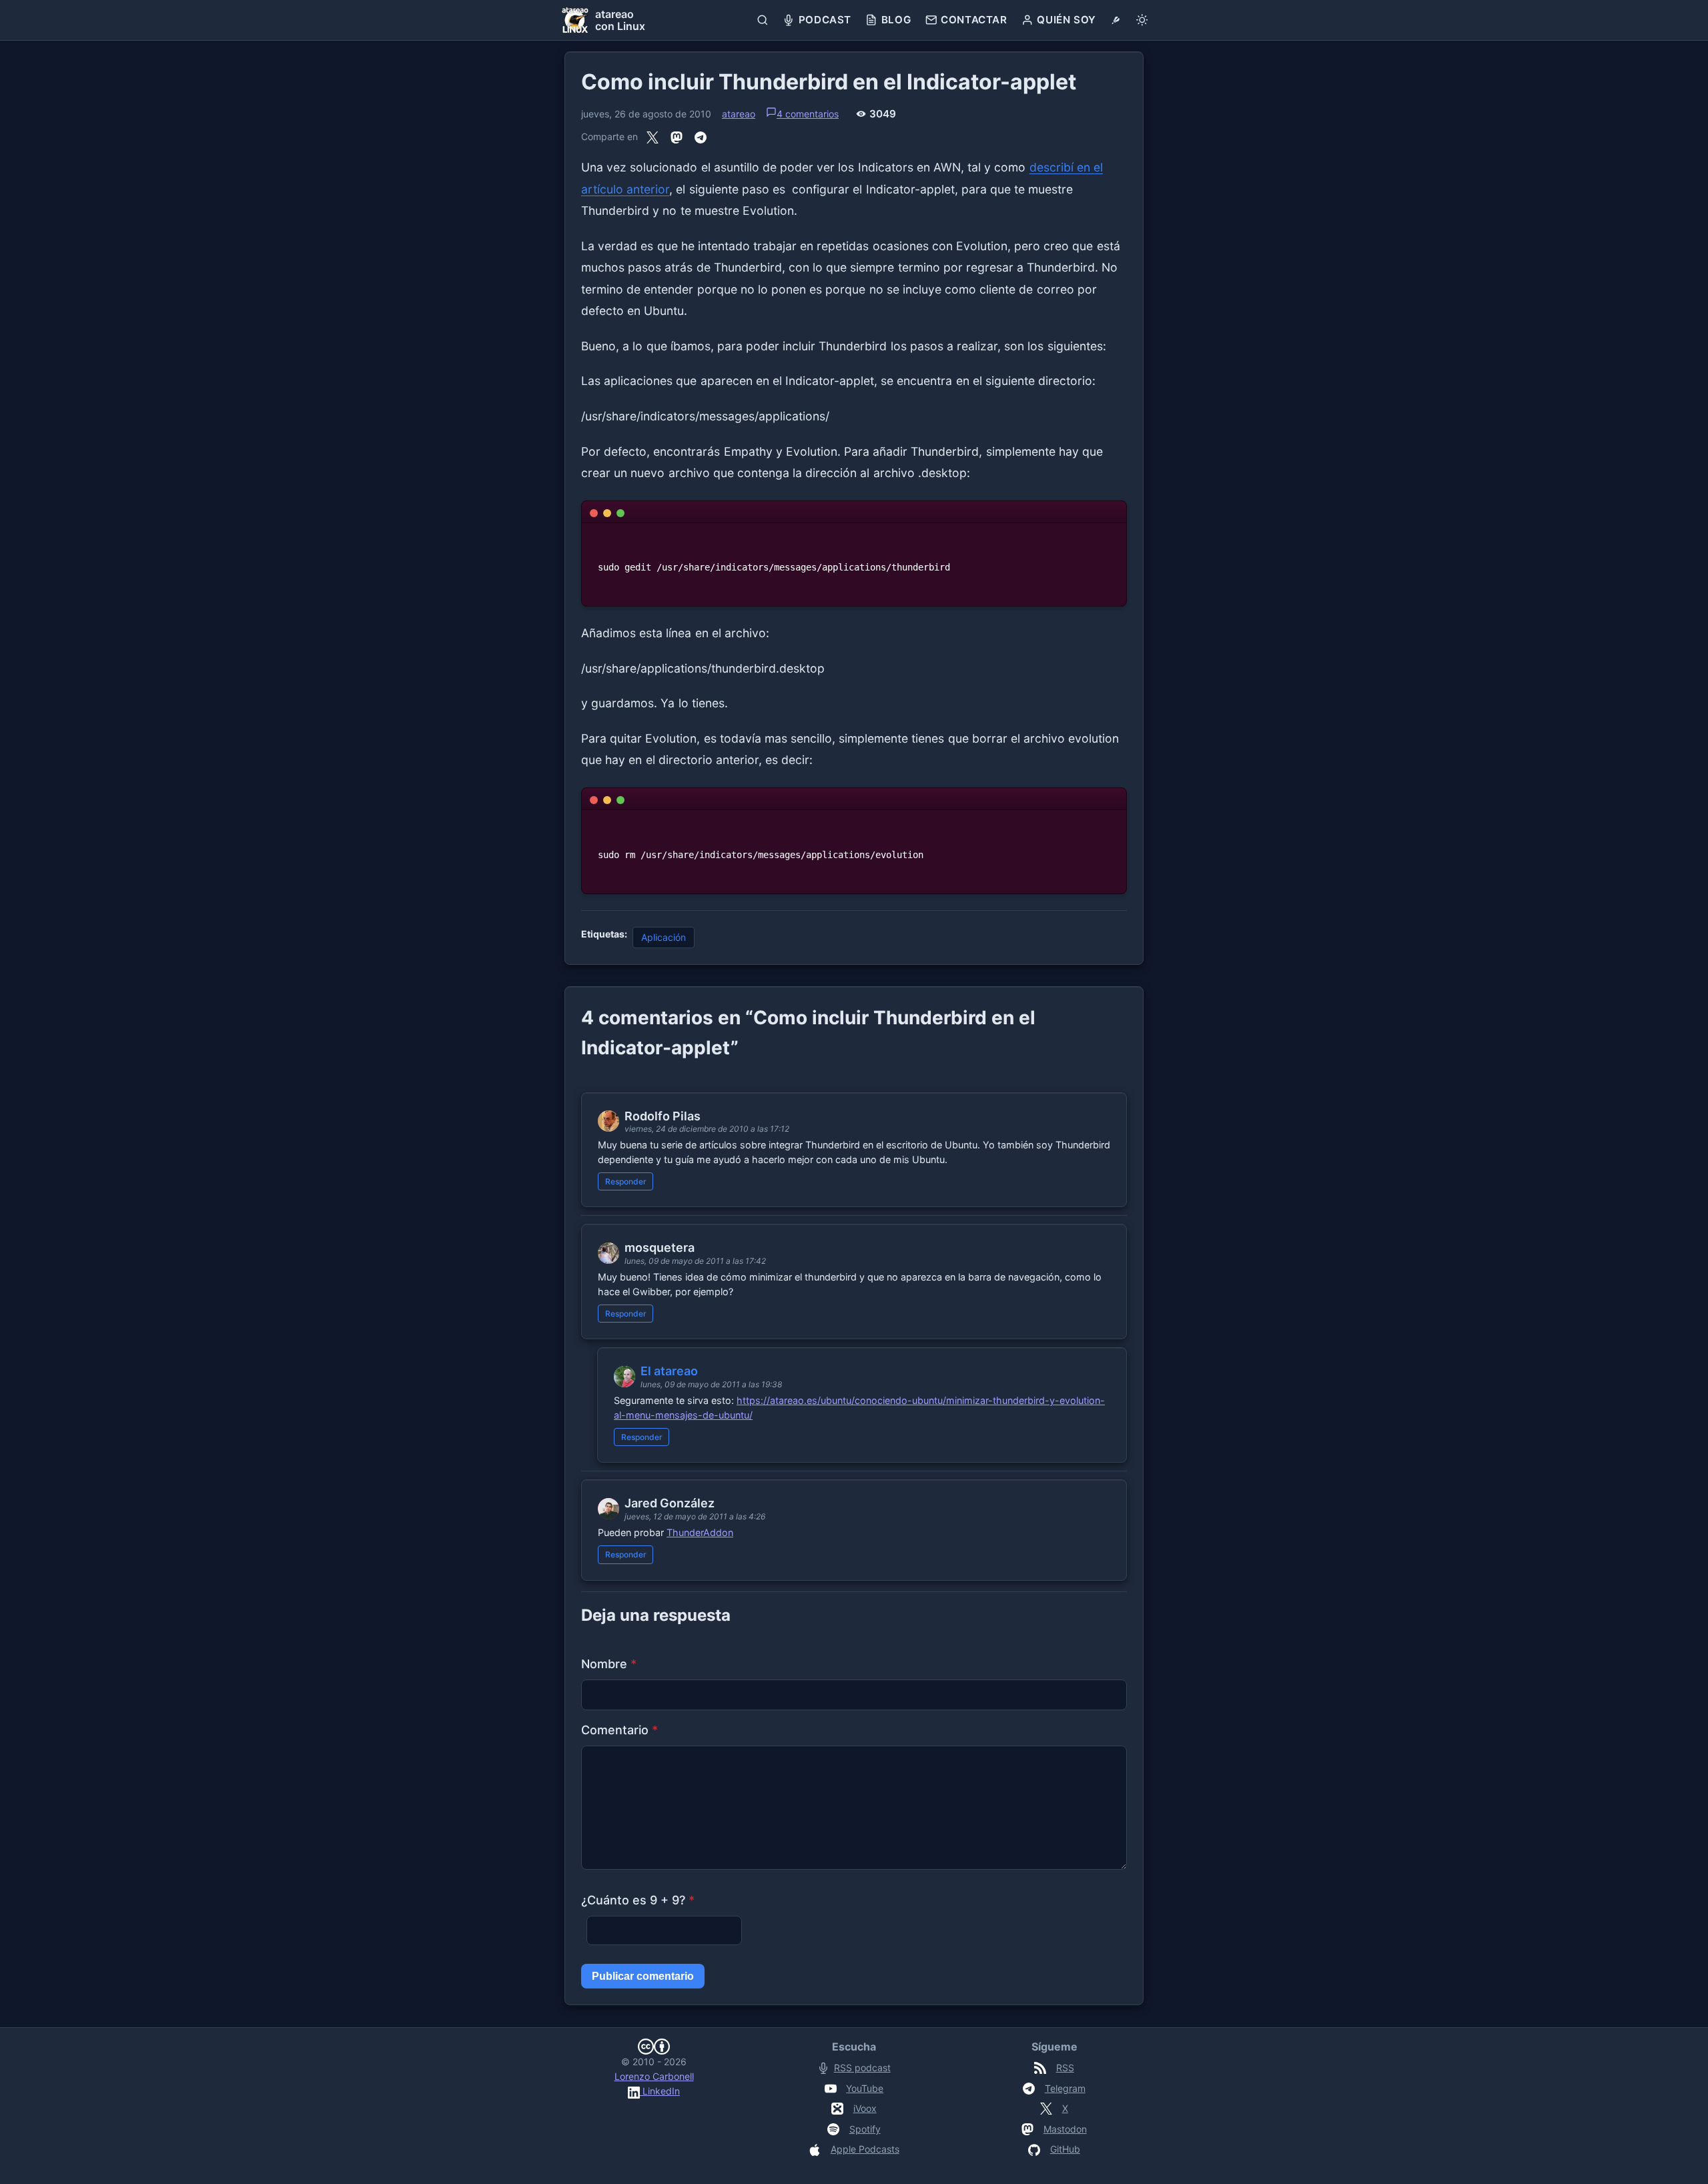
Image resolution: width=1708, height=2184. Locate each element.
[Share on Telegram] (701, 137)
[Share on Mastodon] (677, 137)
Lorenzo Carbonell (654, 2076)
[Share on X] (653, 137)
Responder (626, 1181)
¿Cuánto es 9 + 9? (638, 1900)
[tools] (1116, 20)
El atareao (669, 1371)
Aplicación (664, 937)
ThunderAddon (700, 1532)
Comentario (619, 1730)
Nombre (609, 1664)
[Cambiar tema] (1142, 20)
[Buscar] (763, 20)
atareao (739, 114)
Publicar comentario (643, 1976)
